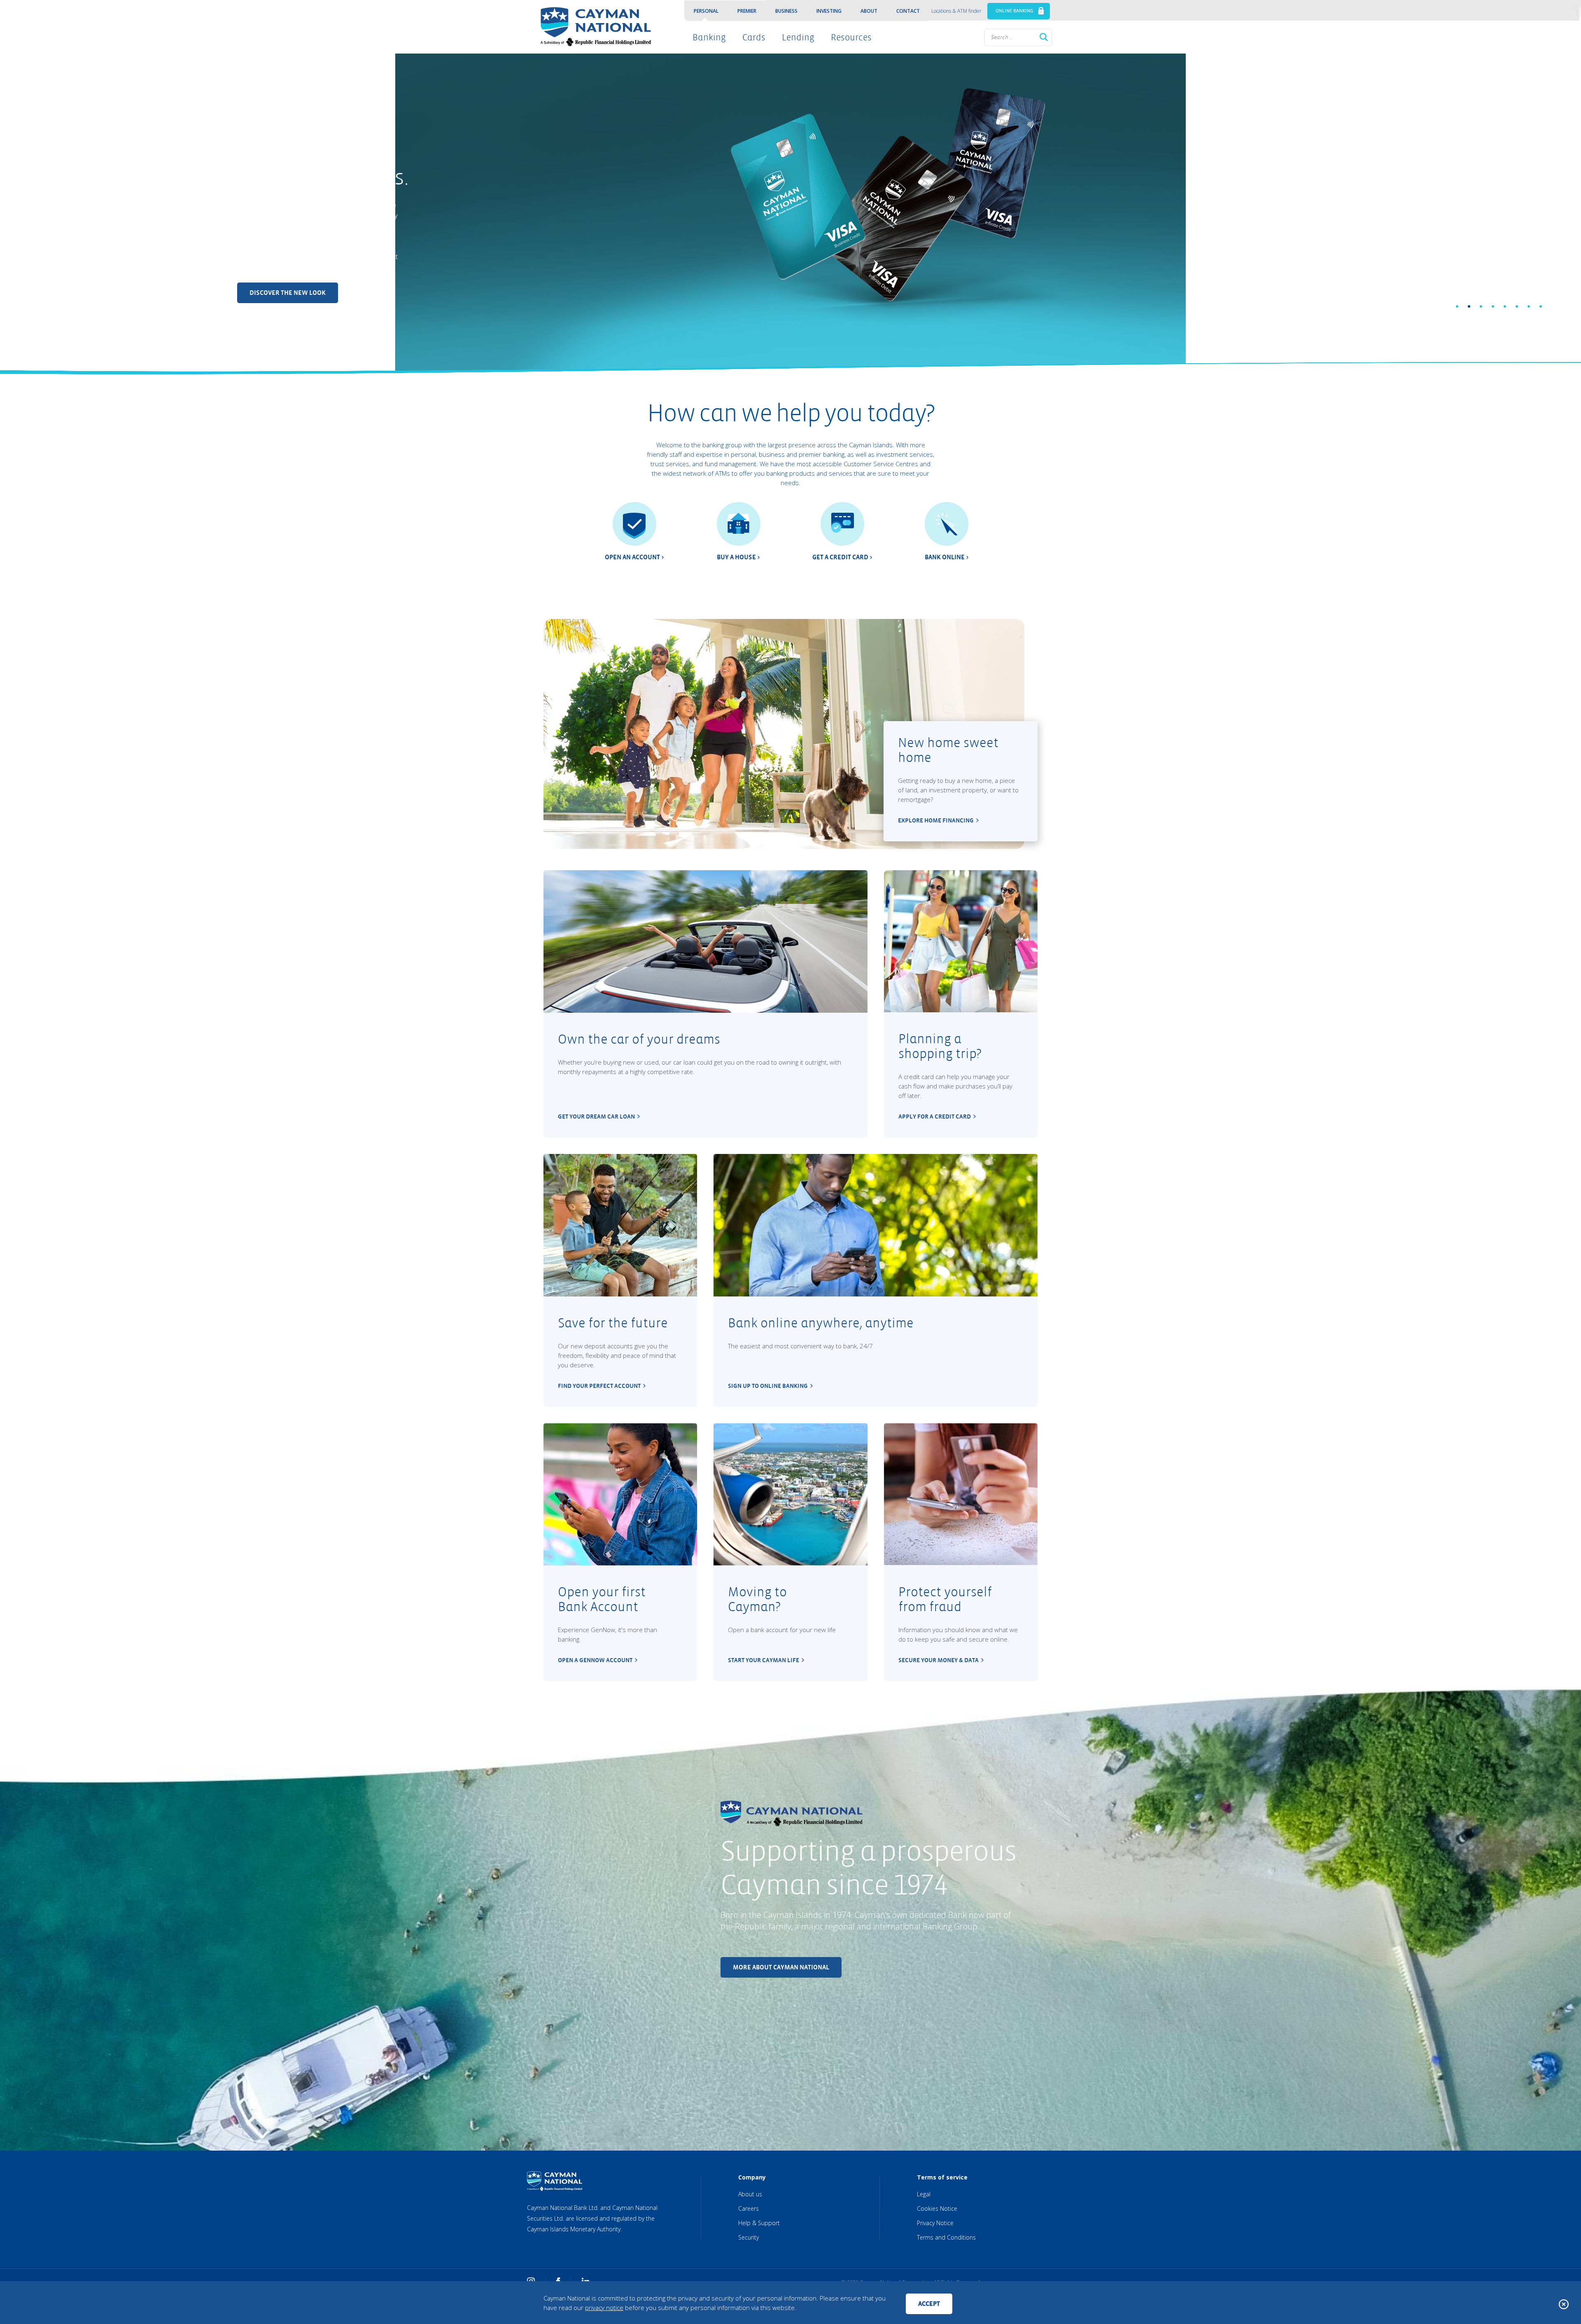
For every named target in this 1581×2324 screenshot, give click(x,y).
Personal (706, 11)
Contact (908, 11)
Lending (798, 37)
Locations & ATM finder (956, 11)
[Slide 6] (1517, 306)
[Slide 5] (1505, 306)
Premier (747, 11)
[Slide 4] (1493, 306)
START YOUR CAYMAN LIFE (764, 1660)
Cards (754, 37)
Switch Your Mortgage (288, 251)
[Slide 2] (1469, 306)
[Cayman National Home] (593, 27)
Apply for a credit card (935, 1116)
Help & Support (759, 2223)
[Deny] (1564, 2304)
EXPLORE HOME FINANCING (936, 820)
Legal (924, 2194)
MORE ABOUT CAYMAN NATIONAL (781, 1967)
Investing (829, 11)
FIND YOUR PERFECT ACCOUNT (599, 1386)
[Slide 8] (1541, 306)
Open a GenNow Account (595, 1660)
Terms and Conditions (946, 2237)
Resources (851, 37)
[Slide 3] (1481, 306)
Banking (709, 37)
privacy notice (604, 2308)
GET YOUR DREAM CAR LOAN (596, 1116)
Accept (929, 2304)
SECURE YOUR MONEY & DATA (939, 1660)
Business (786, 11)
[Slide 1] (1457, 306)
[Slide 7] (1529, 306)
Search (1044, 37)
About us (750, 2194)
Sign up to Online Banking (768, 1386)
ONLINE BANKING (1014, 11)
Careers (749, 2208)
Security (749, 2237)
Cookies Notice (937, 2208)
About (869, 11)
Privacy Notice (935, 2223)
